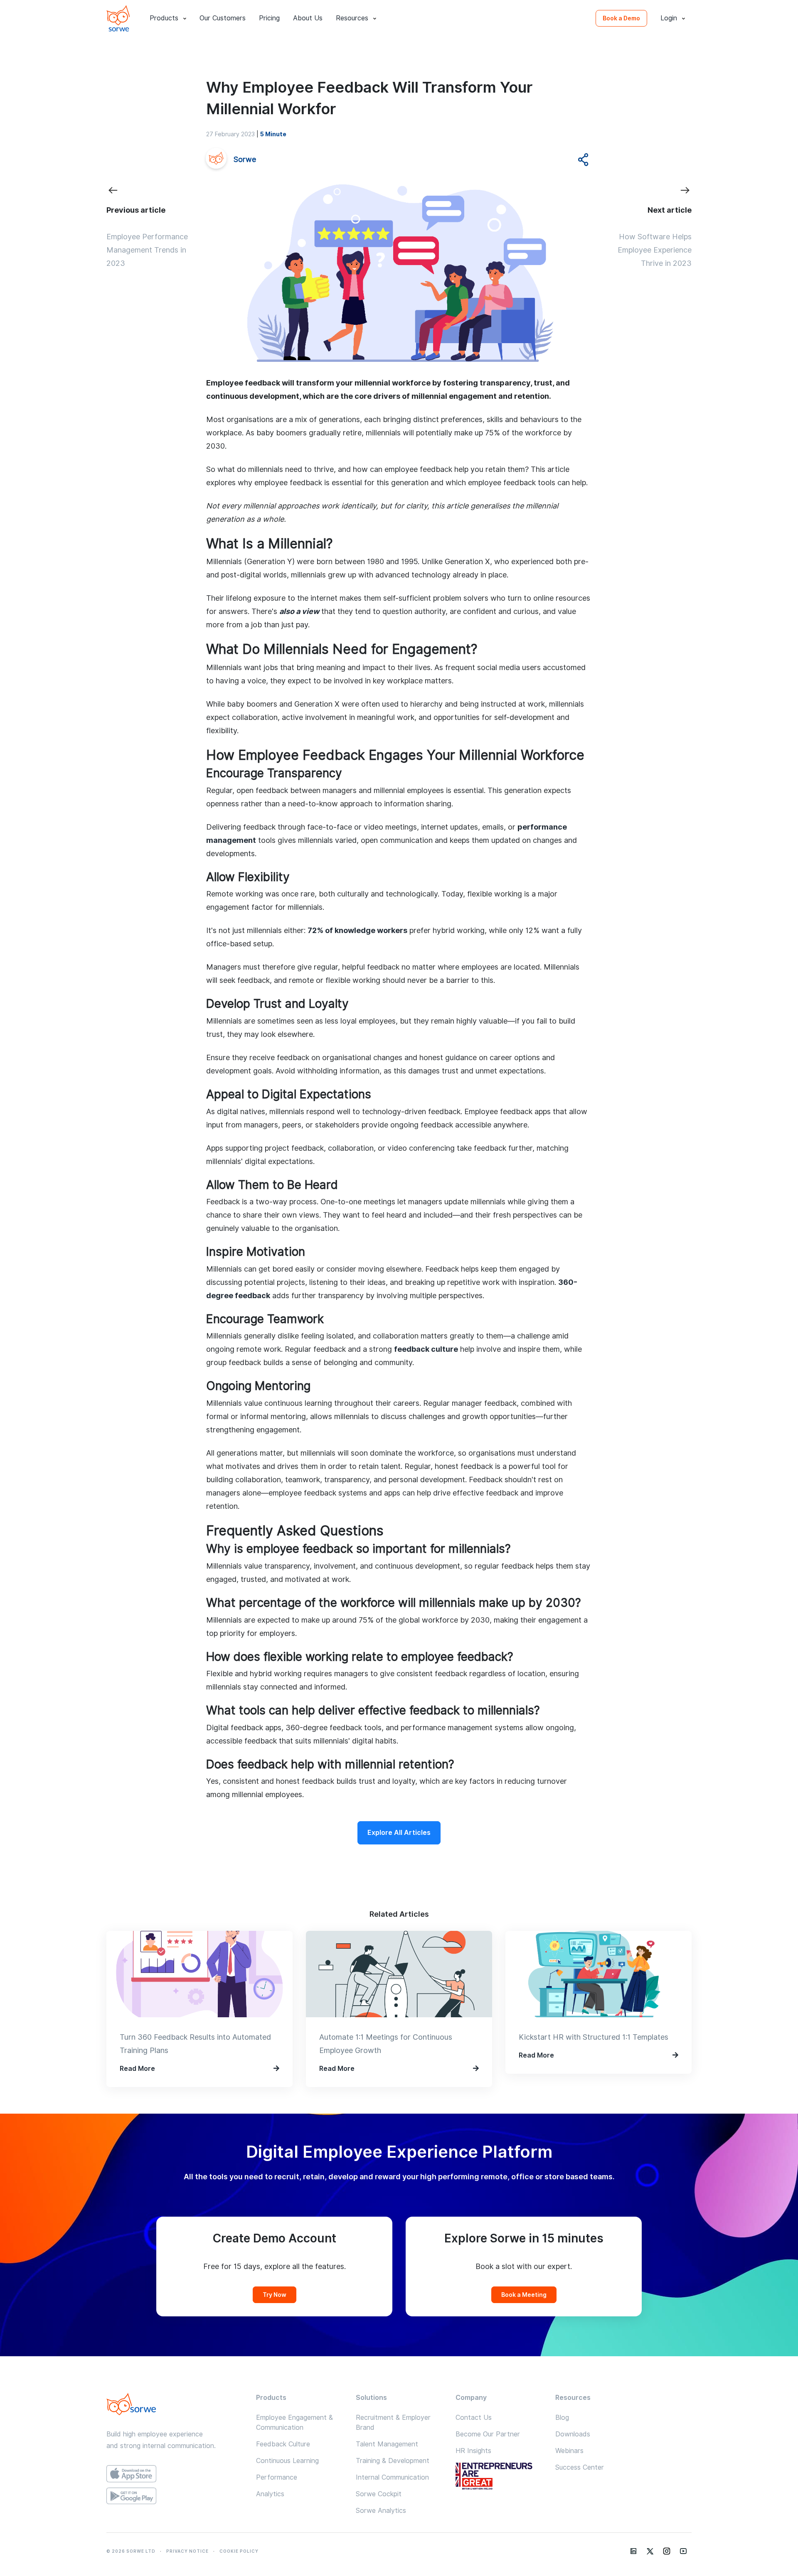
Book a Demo (621, 18)
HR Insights (473, 2451)
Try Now (275, 2295)
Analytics (270, 2494)
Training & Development (393, 2461)
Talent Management (387, 2444)
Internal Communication (392, 2477)
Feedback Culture (283, 2444)
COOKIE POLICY (239, 2551)
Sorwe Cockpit (379, 2494)
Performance (277, 2477)
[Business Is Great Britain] (499, 2477)
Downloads (573, 2434)
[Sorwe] (118, 18)
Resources (352, 18)
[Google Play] (175, 2496)
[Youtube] (683, 2551)
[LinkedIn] (633, 2551)
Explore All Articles (399, 1833)
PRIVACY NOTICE (187, 2551)
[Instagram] (667, 2551)
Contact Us (474, 2418)
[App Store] (175, 2474)
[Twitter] (650, 2551)
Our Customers (223, 18)
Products (164, 18)
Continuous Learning (287, 2461)
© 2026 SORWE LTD (131, 2551)
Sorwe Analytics (381, 2511)
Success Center (580, 2467)
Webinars (569, 2451)
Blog (562, 2418)
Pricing (269, 18)
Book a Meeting (524, 2295)
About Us (308, 18)
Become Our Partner (488, 2434)
